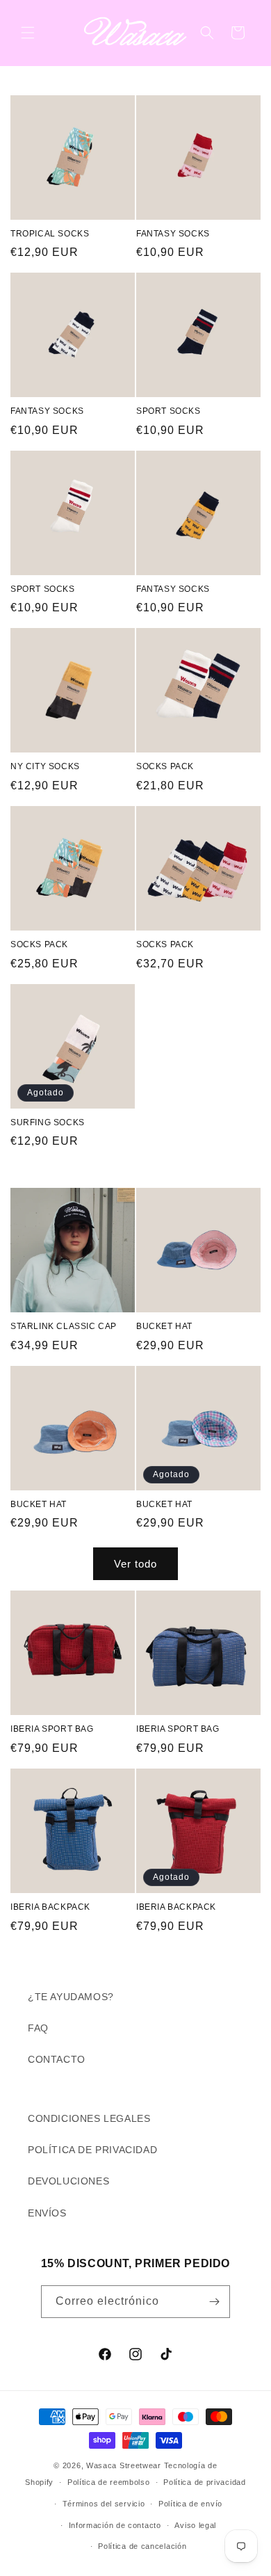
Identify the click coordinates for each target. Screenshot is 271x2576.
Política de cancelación (142, 2546)
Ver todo (135, 1564)
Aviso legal (195, 2525)
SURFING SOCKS (48, 1122)
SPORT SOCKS (169, 411)
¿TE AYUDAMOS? (71, 1997)
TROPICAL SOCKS (50, 234)
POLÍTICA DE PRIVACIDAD (92, 2150)
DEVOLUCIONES (68, 2181)
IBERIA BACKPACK (50, 1907)
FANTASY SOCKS (173, 234)
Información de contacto (115, 2525)
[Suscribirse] (214, 2302)
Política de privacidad (204, 2482)
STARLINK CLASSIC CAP (64, 1326)
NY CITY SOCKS (45, 766)
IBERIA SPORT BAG (52, 1729)
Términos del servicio (104, 2504)
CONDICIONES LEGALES (89, 2118)
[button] (28, 33)
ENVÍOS (47, 2213)
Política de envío (190, 2504)
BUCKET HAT (164, 1326)
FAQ (38, 2028)
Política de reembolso (109, 2482)
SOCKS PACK (165, 766)
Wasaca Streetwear (124, 2465)
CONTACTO (57, 2059)
